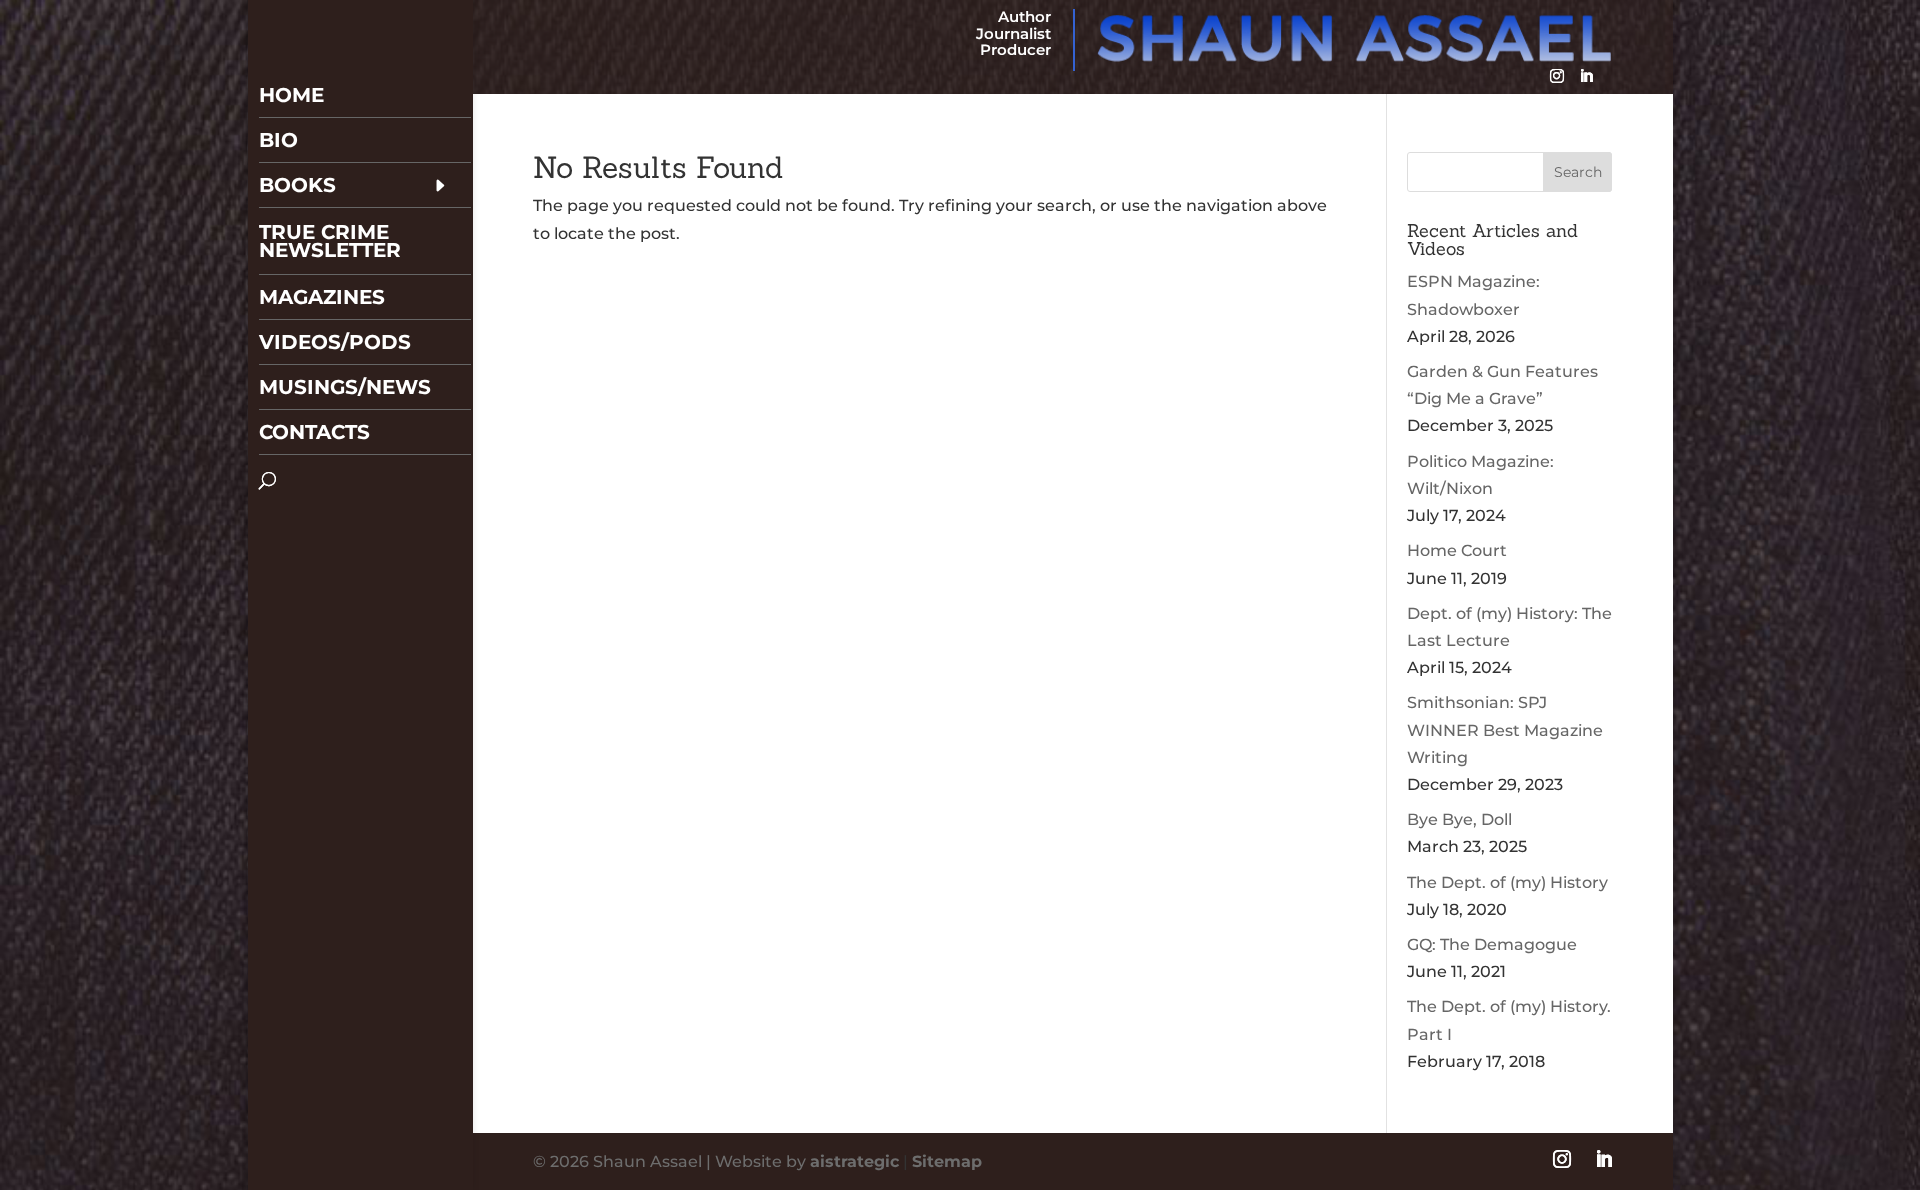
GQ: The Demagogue (1492, 944)
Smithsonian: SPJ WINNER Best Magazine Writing (1505, 729)
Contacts (314, 432)
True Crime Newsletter (330, 241)
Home (291, 95)
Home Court (1457, 550)
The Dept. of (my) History (1507, 882)
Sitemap (947, 1161)
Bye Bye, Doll (1459, 819)
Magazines (322, 297)
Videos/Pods (335, 342)
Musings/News (345, 387)
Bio (278, 140)
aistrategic (854, 1161)
